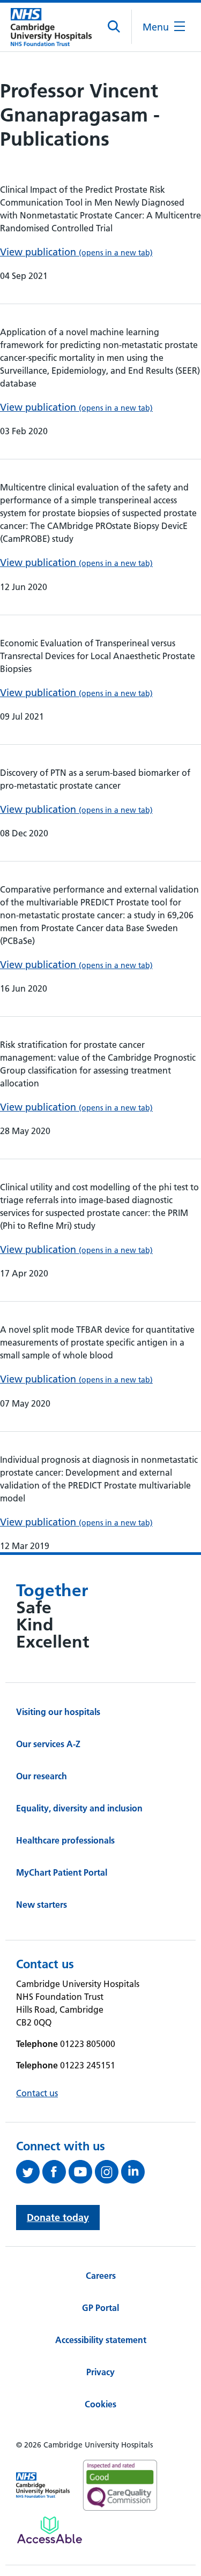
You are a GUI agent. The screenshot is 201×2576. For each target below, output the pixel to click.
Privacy (100, 2372)
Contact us (37, 2093)
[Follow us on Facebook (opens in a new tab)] (55, 2172)
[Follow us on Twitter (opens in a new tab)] (29, 2172)
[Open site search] (114, 27)
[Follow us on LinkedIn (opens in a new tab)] (134, 2172)
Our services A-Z (48, 1744)
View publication (76, 252)
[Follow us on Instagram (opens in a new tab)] (108, 2172)
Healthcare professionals (65, 1840)
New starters (42, 1905)
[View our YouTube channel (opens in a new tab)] (82, 2172)
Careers (101, 2276)
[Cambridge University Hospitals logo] (51, 27)
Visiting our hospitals (58, 1712)
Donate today (58, 2218)
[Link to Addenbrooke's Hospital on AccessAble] (50, 2530)
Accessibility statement (101, 2340)
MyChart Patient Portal (62, 1872)
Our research (42, 1776)
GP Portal (100, 2308)
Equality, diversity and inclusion (79, 1808)
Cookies (100, 2404)
